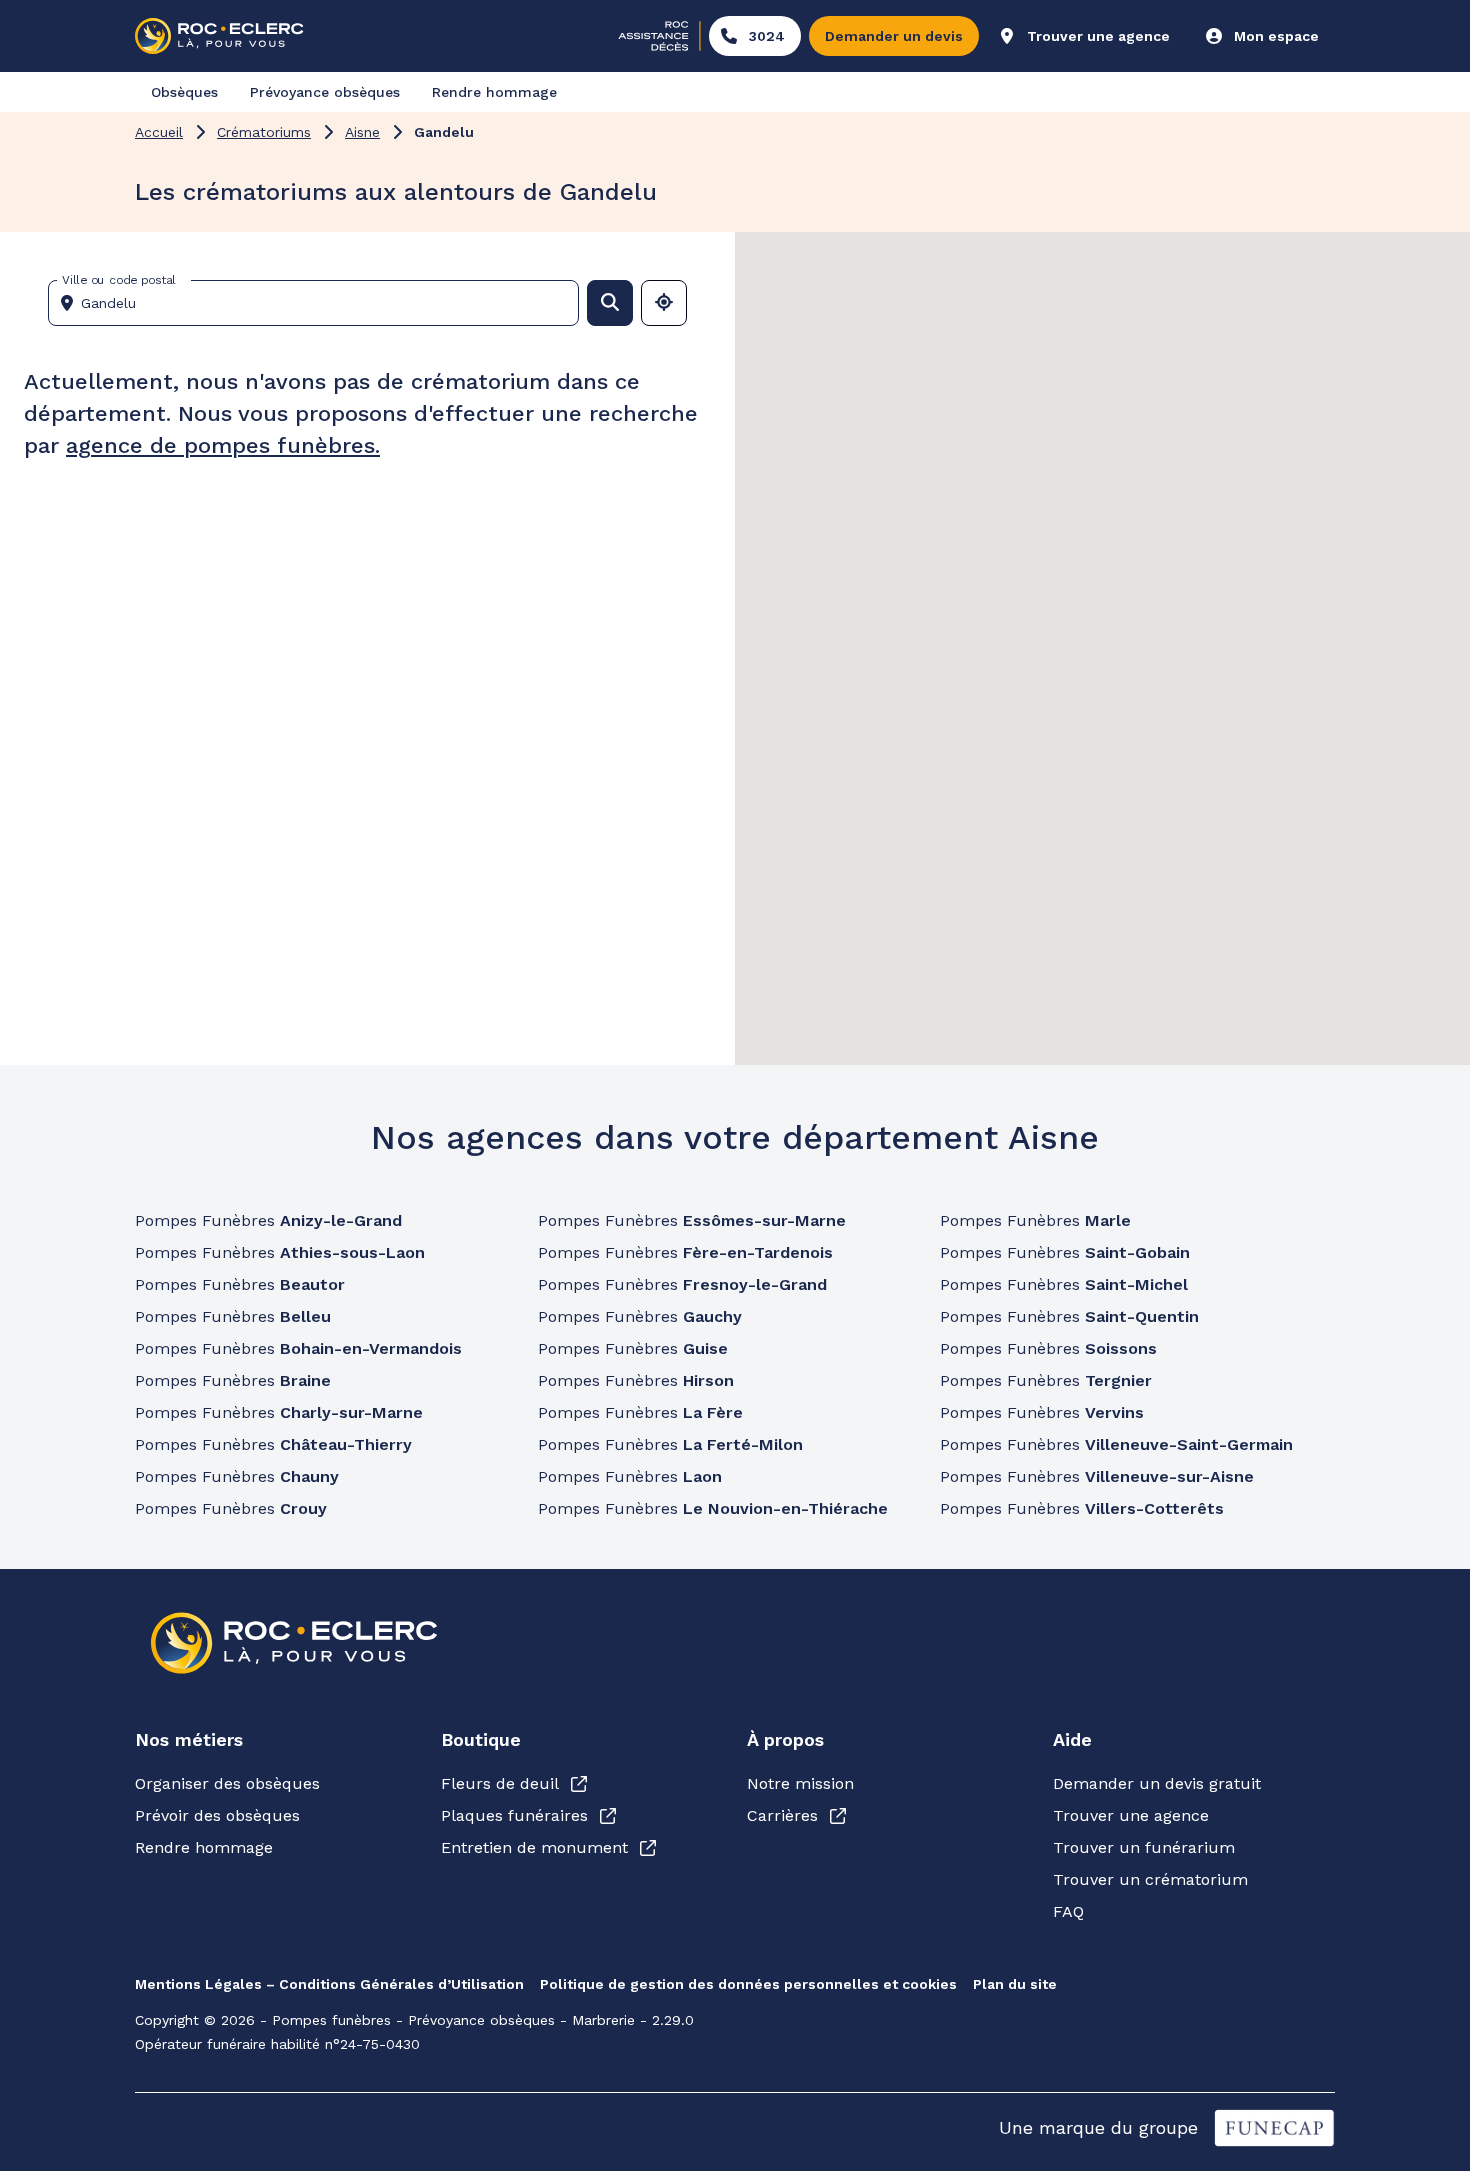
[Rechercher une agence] (610, 303)
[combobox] (321, 303)
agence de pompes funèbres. (223, 445)
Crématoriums (264, 132)
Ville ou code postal (119, 280)
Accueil (159, 132)
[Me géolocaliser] (664, 303)
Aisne (362, 132)
